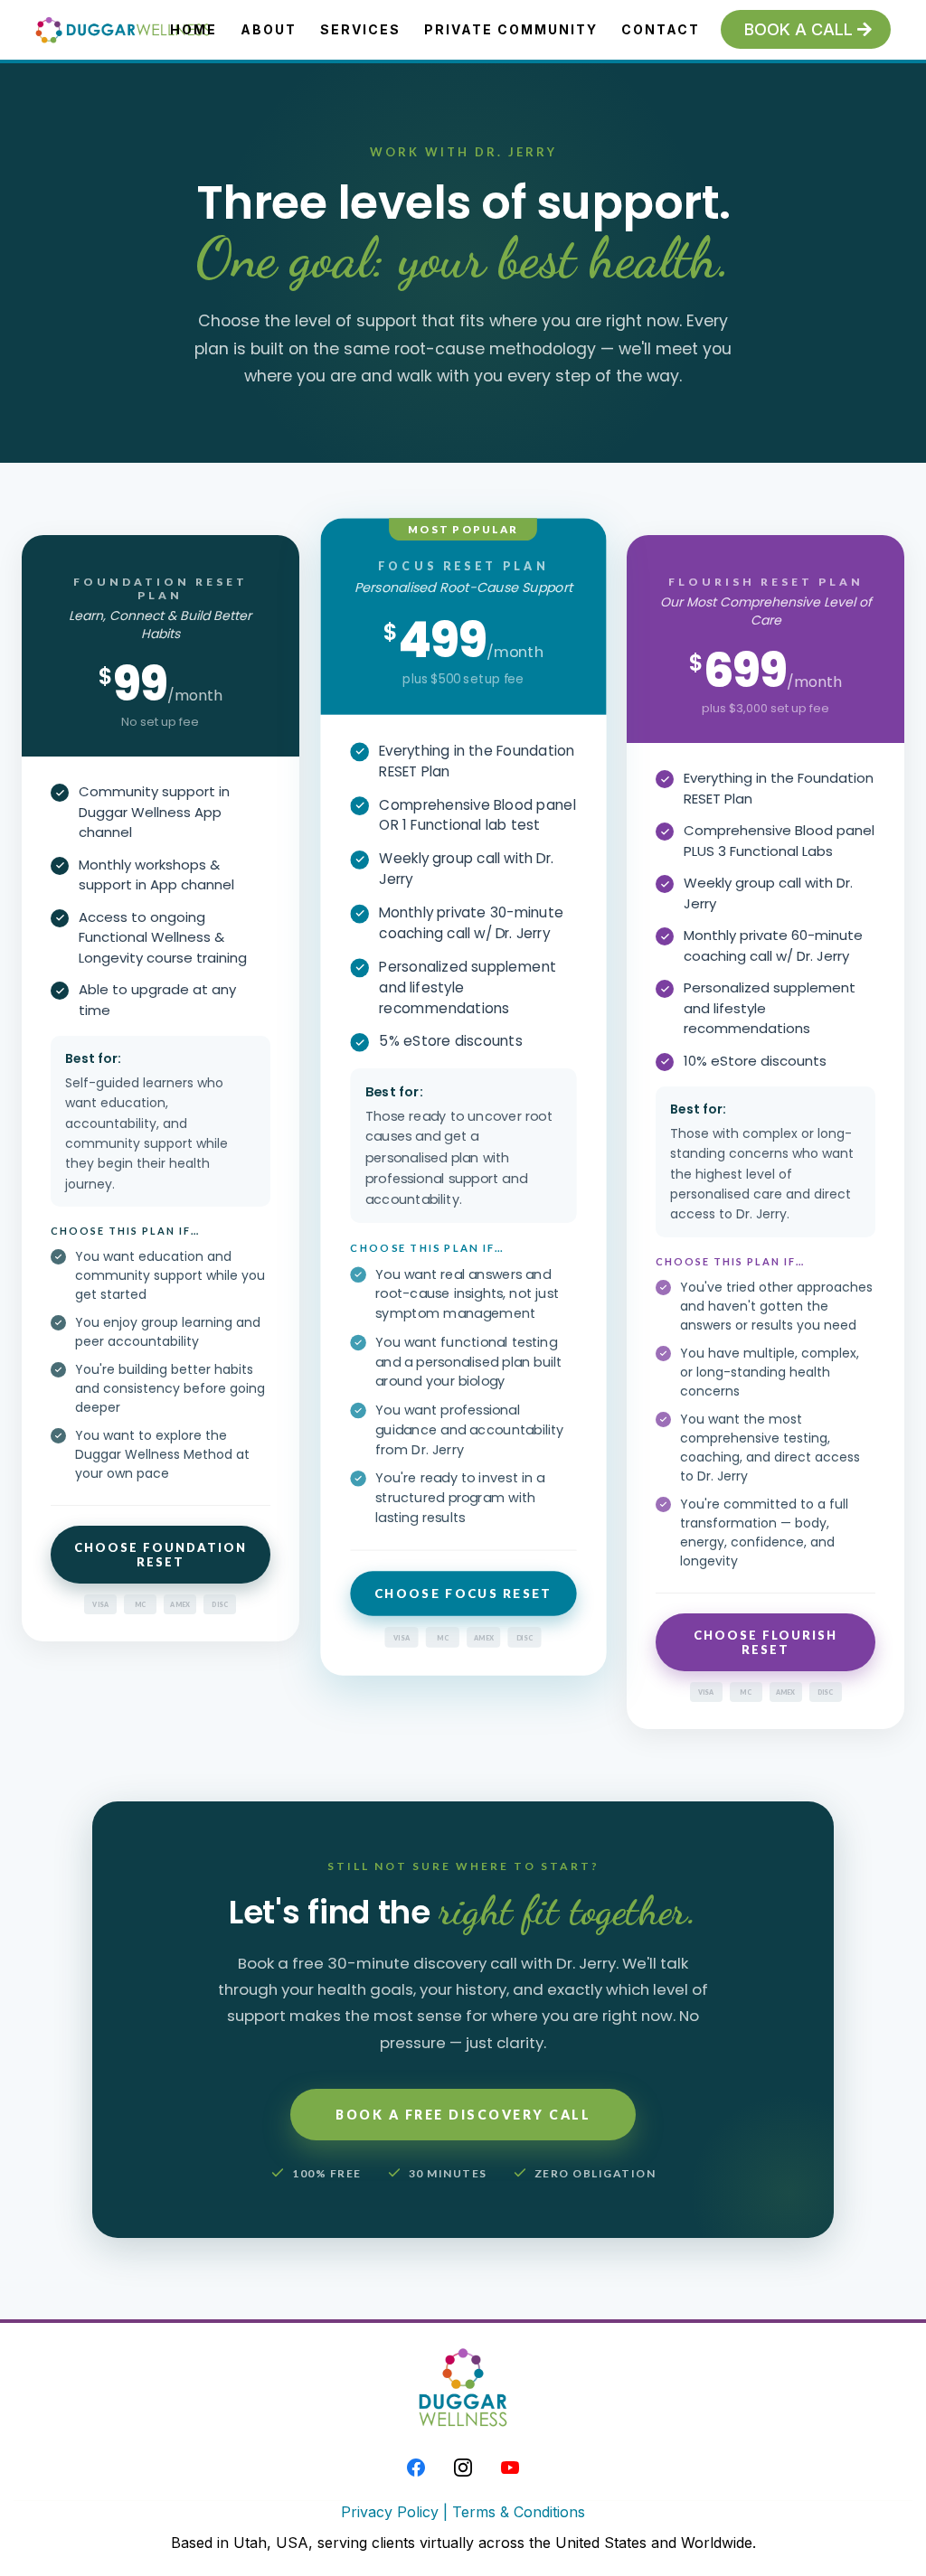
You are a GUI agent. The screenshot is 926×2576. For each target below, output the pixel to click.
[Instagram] (463, 2468)
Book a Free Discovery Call (463, 2115)
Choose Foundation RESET (161, 1555)
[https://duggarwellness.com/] (124, 30)
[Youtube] (510, 2468)
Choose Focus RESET (463, 1594)
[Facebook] (416, 2468)
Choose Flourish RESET (765, 1642)
